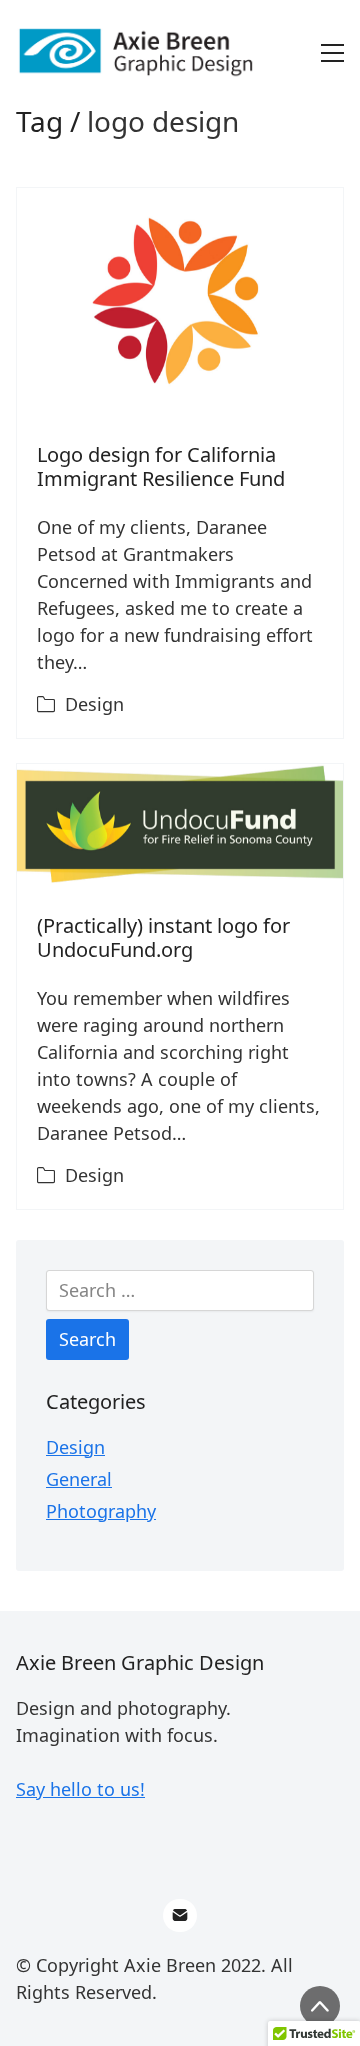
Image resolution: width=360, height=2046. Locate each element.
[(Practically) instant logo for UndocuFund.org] (180, 824)
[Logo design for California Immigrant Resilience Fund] (180, 300)
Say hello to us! (80, 1789)
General (79, 1479)
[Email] (180, 1916)
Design (94, 704)
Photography (101, 1511)
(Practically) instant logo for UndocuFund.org (163, 937)
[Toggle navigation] (332, 53)
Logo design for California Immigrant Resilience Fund (161, 466)
